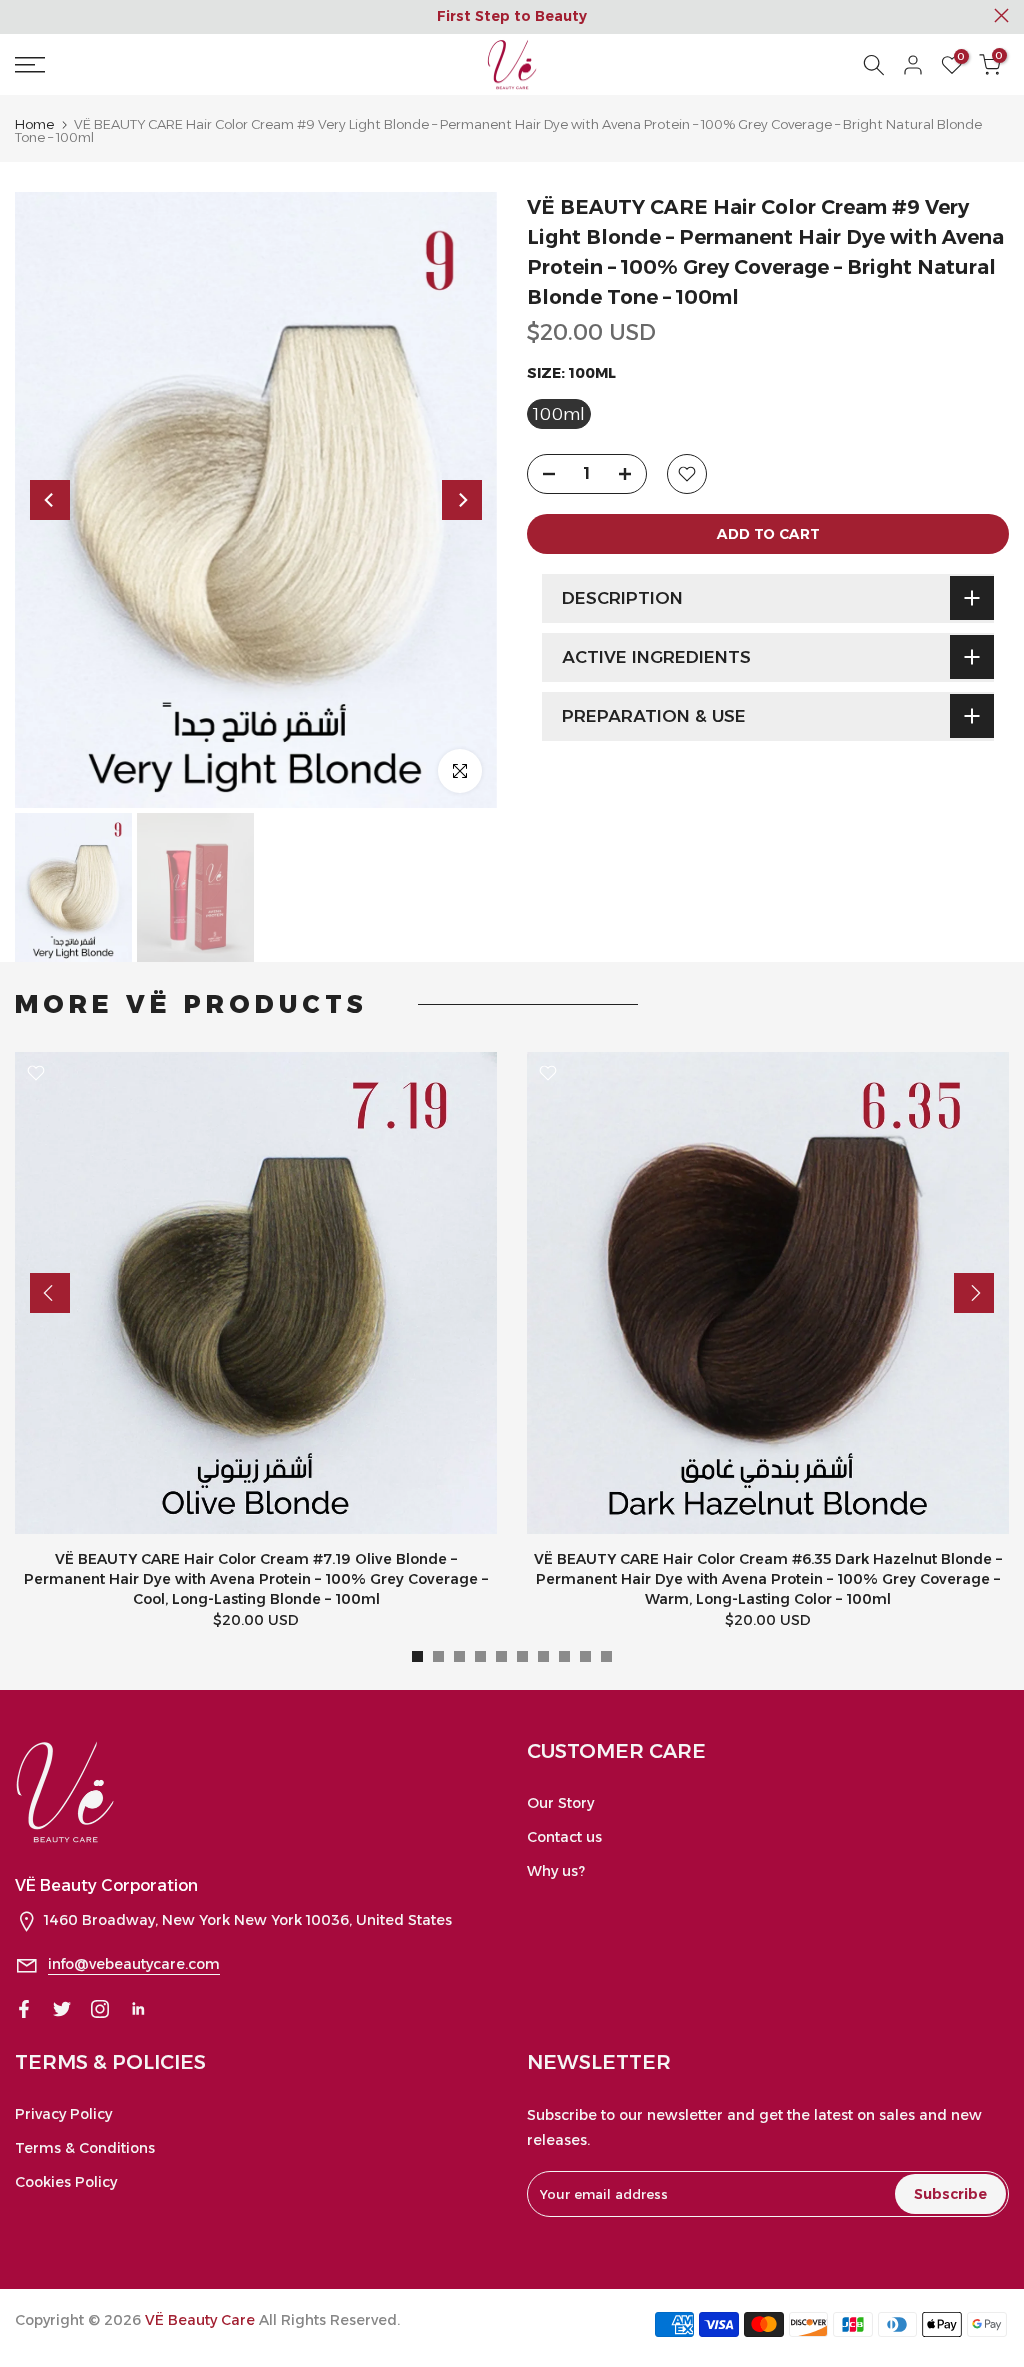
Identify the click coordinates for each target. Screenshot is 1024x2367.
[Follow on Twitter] (62, 2009)
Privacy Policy (63, 2114)
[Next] (462, 500)
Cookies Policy (66, 2182)
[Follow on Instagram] (100, 2009)
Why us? (556, 1871)
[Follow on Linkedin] (138, 2009)
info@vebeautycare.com (134, 1964)
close (22, 15)
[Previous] (50, 500)
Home (34, 124)
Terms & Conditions (85, 2148)
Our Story (560, 1803)
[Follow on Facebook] (24, 2009)
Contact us (564, 1837)
